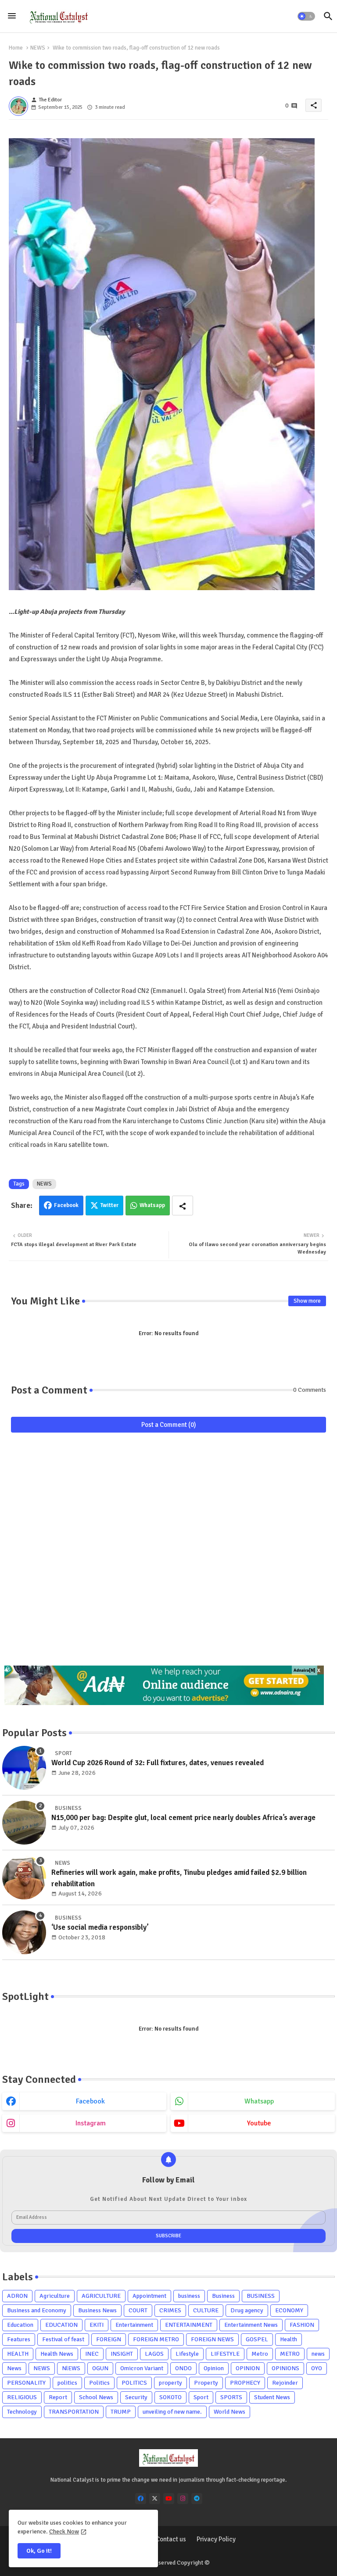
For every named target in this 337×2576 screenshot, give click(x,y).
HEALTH (18, 2354)
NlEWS (71, 2368)
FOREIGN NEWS (212, 2339)
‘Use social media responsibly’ (100, 1927)
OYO (317, 2368)
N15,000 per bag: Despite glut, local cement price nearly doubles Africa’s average (183, 1818)
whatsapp (259, 2101)
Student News (272, 2397)
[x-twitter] (155, 2499)
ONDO (183, 2368)
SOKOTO (170, 2397)
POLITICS (134, 2383)
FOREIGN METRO (156, 2339)
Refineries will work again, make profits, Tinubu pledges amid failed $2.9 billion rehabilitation (179, 1878)
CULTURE (206, 2310)
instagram (91, 2123)
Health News (57, 2354)
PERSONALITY (26, 2383)
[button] (306, 16)
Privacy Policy (216, 2539)
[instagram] (183, 2499)
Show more (307, 1301)
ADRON (17, 2296)
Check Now (64, 2531)
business (189, 2296)
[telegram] (197, 2499)
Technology (22, 2412)
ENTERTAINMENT (189, 2325)
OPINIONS (285, 2368)
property (170, 2383)
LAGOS (154, 2354)
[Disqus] (168, 1553)
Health (289, 2339)
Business (223, 2296)
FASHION (302, 2325)
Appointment (149, 2296)
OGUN (100, 2368)
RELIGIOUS (22, 2397)
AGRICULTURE (101, 2296)
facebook (90, 2101)
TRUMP (121, 2412)
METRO (290, 2354)
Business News (97, 2310)
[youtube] (169, 2499)
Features (19, 2339)
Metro (260, 2354)
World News (229, 2412)
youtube (259, 2123)
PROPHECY (245, 2383)
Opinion (214, 2368)
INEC (92, 2354)
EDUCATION (61, 2325)
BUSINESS (261, 2296)
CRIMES (170, 2310)
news (318, 2354)
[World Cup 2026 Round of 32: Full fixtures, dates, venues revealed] (24, 1768)
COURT (138, 2310)
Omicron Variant (142, 2368)
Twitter (109, 1205)
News (14, 2368)
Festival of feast (63, 2339)
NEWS (38, 48)
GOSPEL (257, 2339)
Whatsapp (152, 1205)
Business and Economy (37, 2310)
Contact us (171, 2539)
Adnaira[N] (305, 1670)
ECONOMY (289, 2310)
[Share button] (183, 1206)
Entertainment (134, 2325)
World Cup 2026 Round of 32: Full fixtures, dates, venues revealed (158, 1763)
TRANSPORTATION (74, 2412)
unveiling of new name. (172, 2412)
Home (16, 48)
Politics (99, 2383)
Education (20, 2325)
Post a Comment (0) (169, 1425)
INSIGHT (122, 2354)
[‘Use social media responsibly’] (24, 1932)
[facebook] (141, 2499)
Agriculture (55, 2296)
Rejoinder (285, 2383)
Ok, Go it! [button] (39, 2551)
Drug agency (247, 2310)
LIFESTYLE (225, 2354)
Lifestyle (187, 2354)
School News (96, 2397)
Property (206, 2383)
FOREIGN (109, 2339)
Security (136, 2397)
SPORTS (231, 2397)
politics (67, 2383)
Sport (201, 2397)
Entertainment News (251, 2325)
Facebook (66, 1205)
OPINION (248, 2368)
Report (58, 2397)
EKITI (97, 2325)
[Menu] (12, 16)
